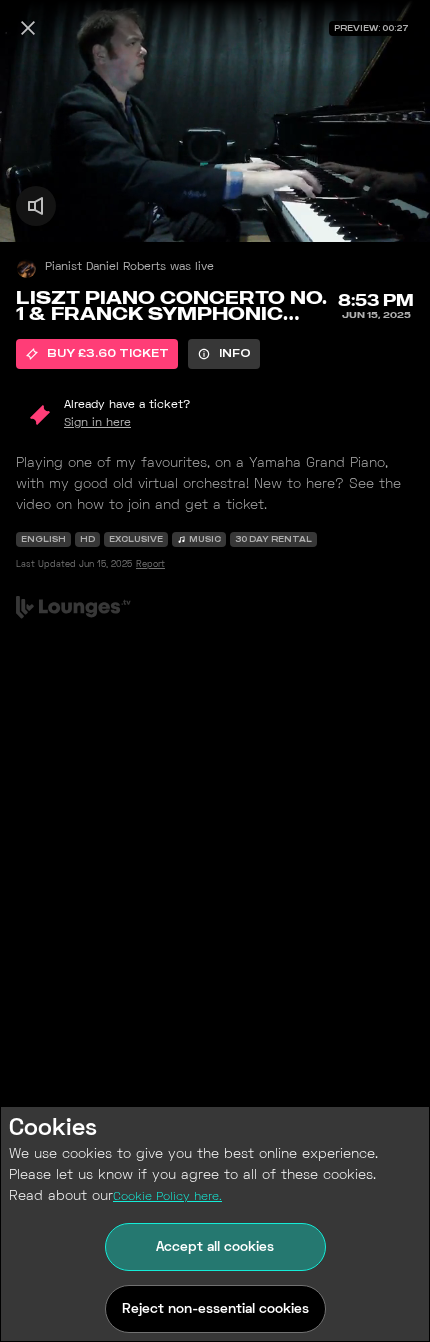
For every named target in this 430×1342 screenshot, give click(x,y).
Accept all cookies (215, 1247)
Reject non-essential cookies (215, 1309)
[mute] (36, 206)
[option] (97, 354)
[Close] (28, 28)
